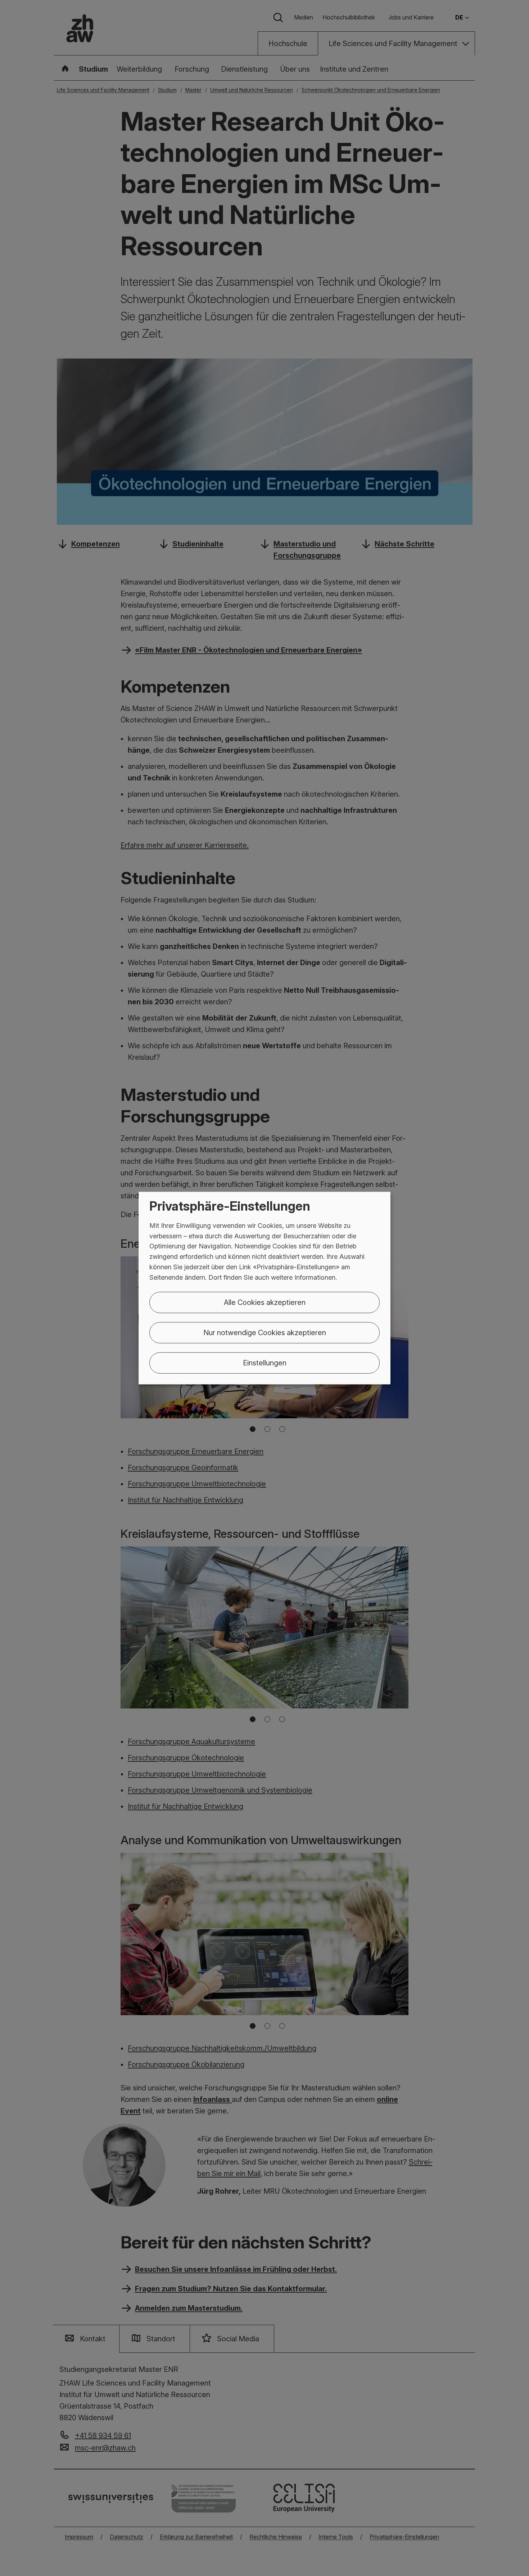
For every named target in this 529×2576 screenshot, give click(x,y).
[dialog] (264, 1288)
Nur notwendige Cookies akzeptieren (265, 1332)
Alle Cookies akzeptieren (265, 1302)
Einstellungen (265, 1363)
